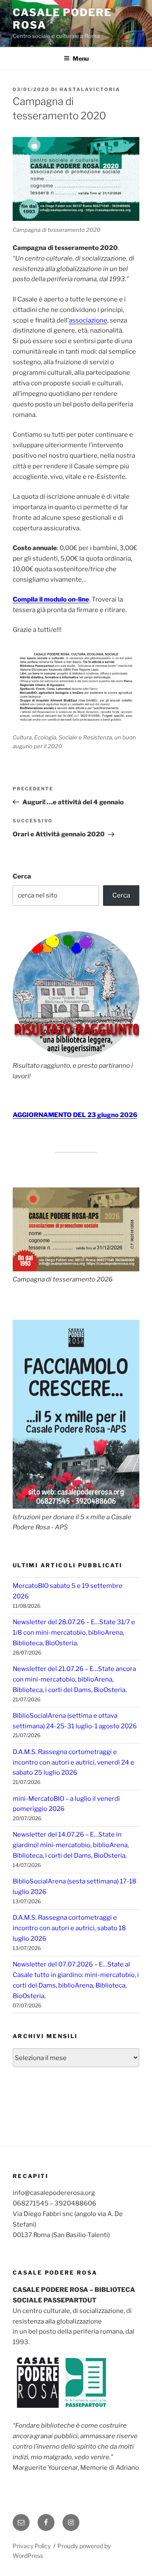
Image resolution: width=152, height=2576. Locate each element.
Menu (81, 58)
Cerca (22, 876)
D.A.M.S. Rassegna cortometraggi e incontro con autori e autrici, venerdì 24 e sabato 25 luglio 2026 (73, 1762)
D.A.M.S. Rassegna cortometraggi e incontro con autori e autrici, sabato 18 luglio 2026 (69, 1928)
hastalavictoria (90, 89)
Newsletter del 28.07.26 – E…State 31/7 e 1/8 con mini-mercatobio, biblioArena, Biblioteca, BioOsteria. (74, 1633)
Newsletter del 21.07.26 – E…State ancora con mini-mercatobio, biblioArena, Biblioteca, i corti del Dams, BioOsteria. (74, 1679)
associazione (88, 320)
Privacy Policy (32, 2546)
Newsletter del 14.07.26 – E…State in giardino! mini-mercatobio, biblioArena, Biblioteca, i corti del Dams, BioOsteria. (71, 1845)
